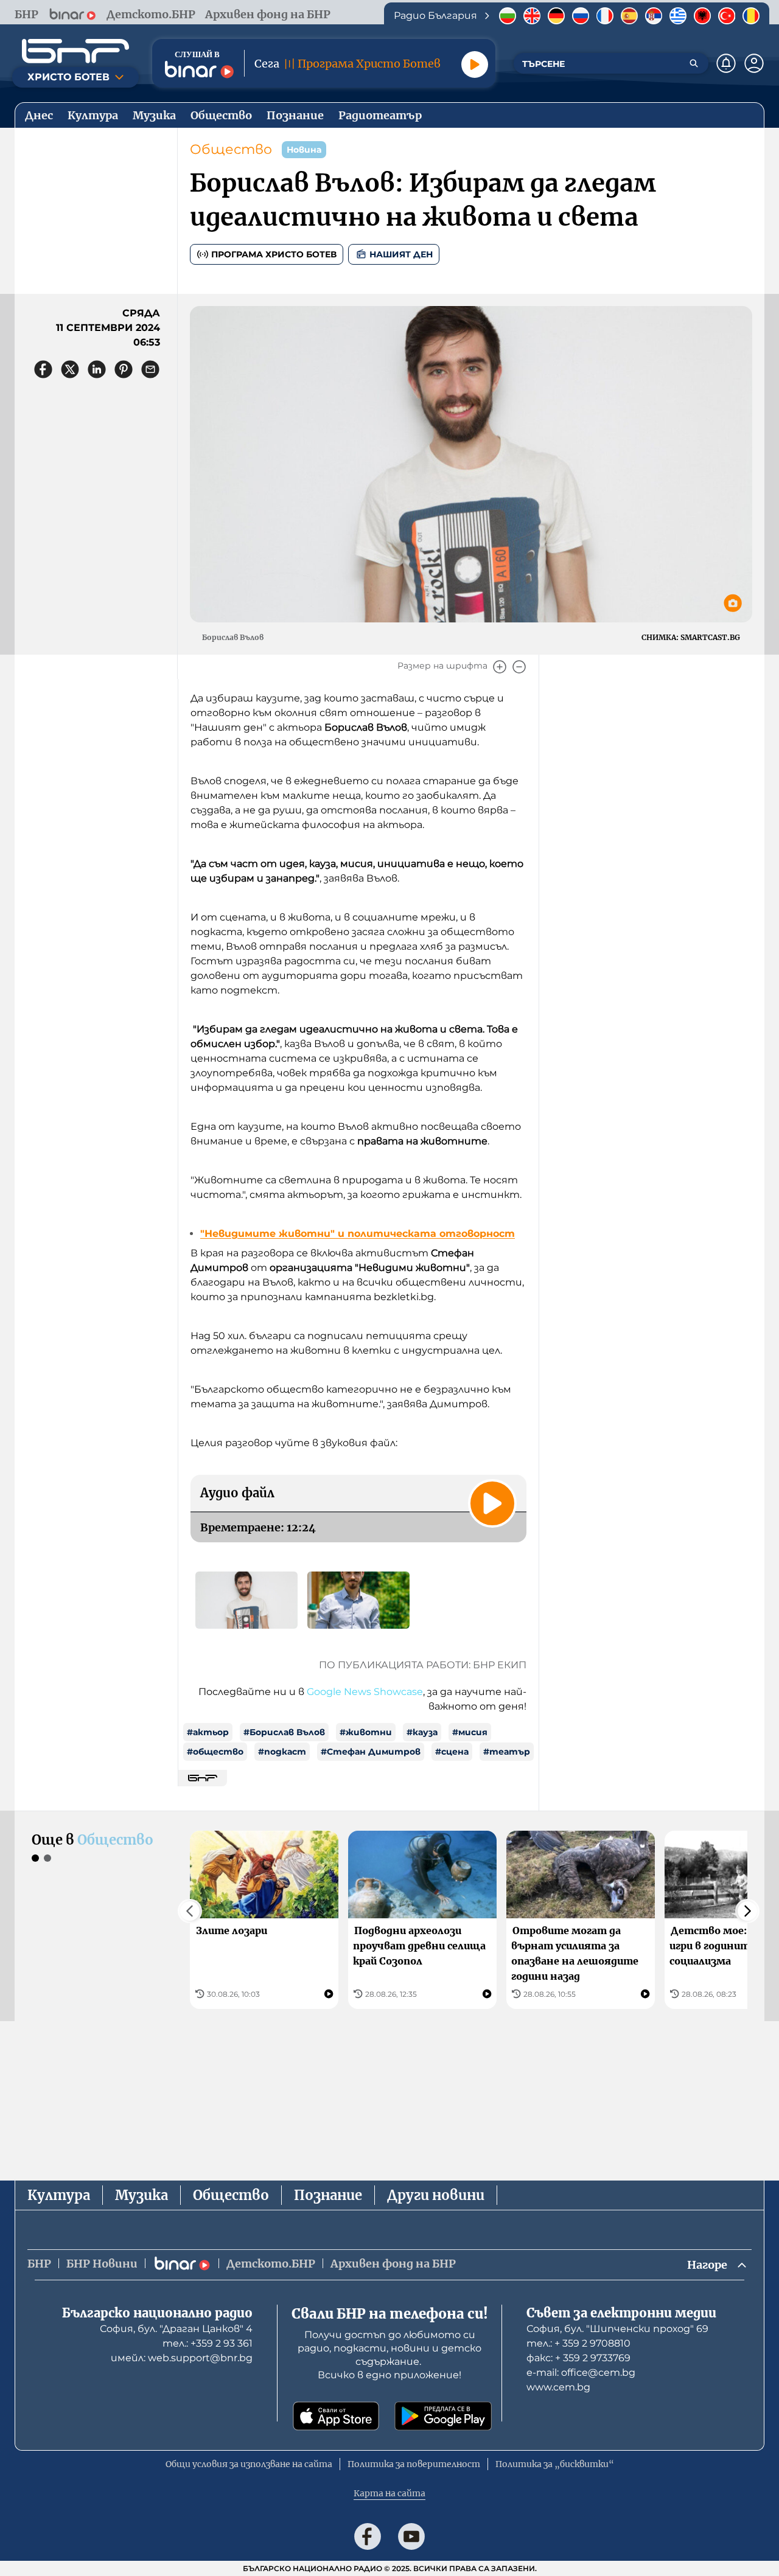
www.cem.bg (558, 2387)
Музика (141, 2195)
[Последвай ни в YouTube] (411, 2536)
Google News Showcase (365, 1692)
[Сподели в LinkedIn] (97, 369)
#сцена (452, 1752)
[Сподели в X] (70, 369)
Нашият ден (401, 254)
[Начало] (75, 51)
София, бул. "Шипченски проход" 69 (617, 2329)
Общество (231, 149)
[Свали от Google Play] (443, 2416)
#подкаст (282, 1752)
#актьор (208, 1732)
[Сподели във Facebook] (43, 369)
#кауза (422, 1732)
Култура (59, 2195)
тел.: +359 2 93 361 (208, 2343)
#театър (507, 1752)
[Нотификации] (726, 63)
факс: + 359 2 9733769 (578, 2358)
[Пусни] (475, 64)
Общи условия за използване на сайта (249, 2464)
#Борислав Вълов (284, 1732)
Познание (328, 2195)
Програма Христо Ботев (274, 254)
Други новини (436, 2195)
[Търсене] (694, 63)
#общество (215, 1752)
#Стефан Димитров (371, 1752)
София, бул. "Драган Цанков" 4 (176, 2329)
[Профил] (754, 63)
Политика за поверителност (414, 2464)
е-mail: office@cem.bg (581, 2372)
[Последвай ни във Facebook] (368, 2536)
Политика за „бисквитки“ (555, 2464)
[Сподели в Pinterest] (124, 369)
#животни (366, 1732)
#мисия (470, 1732)
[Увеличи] (500, 667)
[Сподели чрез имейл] (150, 369)
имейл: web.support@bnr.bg (182, 2358)
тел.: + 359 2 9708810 (578, 2343)
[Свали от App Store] (336, 2416)
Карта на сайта (389, 2493)
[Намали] (519, 667)
